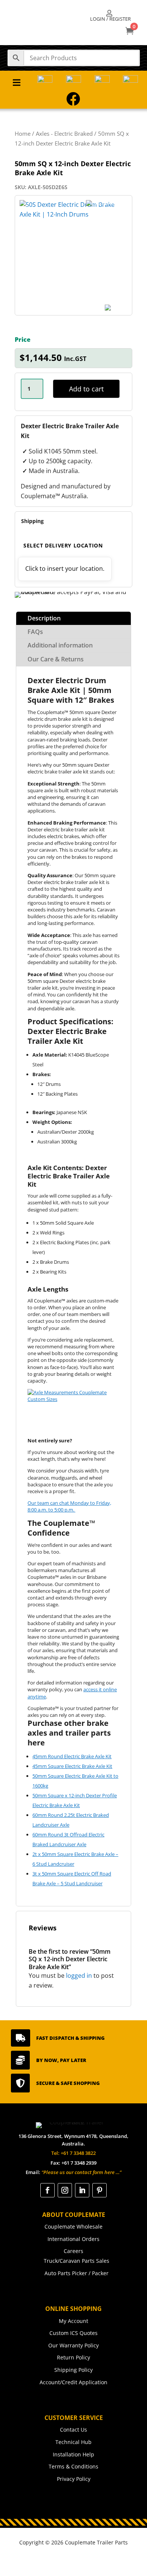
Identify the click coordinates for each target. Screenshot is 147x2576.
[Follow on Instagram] (65, 2190)
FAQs (35, 632)
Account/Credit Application (73, 2382)
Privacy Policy (74, 2479)
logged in (79, 1976)
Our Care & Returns (56, 659)
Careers (73, 2251)
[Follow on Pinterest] (100, 2190)
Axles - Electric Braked (64, 133)
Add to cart (86, 389)
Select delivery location (63, 545)
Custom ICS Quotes (73, 2333)
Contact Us (73, 2430)
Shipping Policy (73, 2370)
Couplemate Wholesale (73, 2227)
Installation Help (73, 2454)
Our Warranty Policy (73, 2345)
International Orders (73, 2239)
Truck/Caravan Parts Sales (77, 2261)
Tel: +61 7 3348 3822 (73, 2153)
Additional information (60, 645)
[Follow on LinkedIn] (82, 2190)
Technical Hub (73, 2442)
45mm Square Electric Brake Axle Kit (72, 1766)
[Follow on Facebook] (47, 2190)
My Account (73, 2321)
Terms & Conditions (73, 2466)
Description (44, 618)
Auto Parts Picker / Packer (77, 2273)
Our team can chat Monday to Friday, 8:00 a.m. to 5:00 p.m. (69, 1506)
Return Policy (73, 2357)
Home (23, 133)
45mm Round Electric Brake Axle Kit (72, 1756)
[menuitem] (110, 16)
